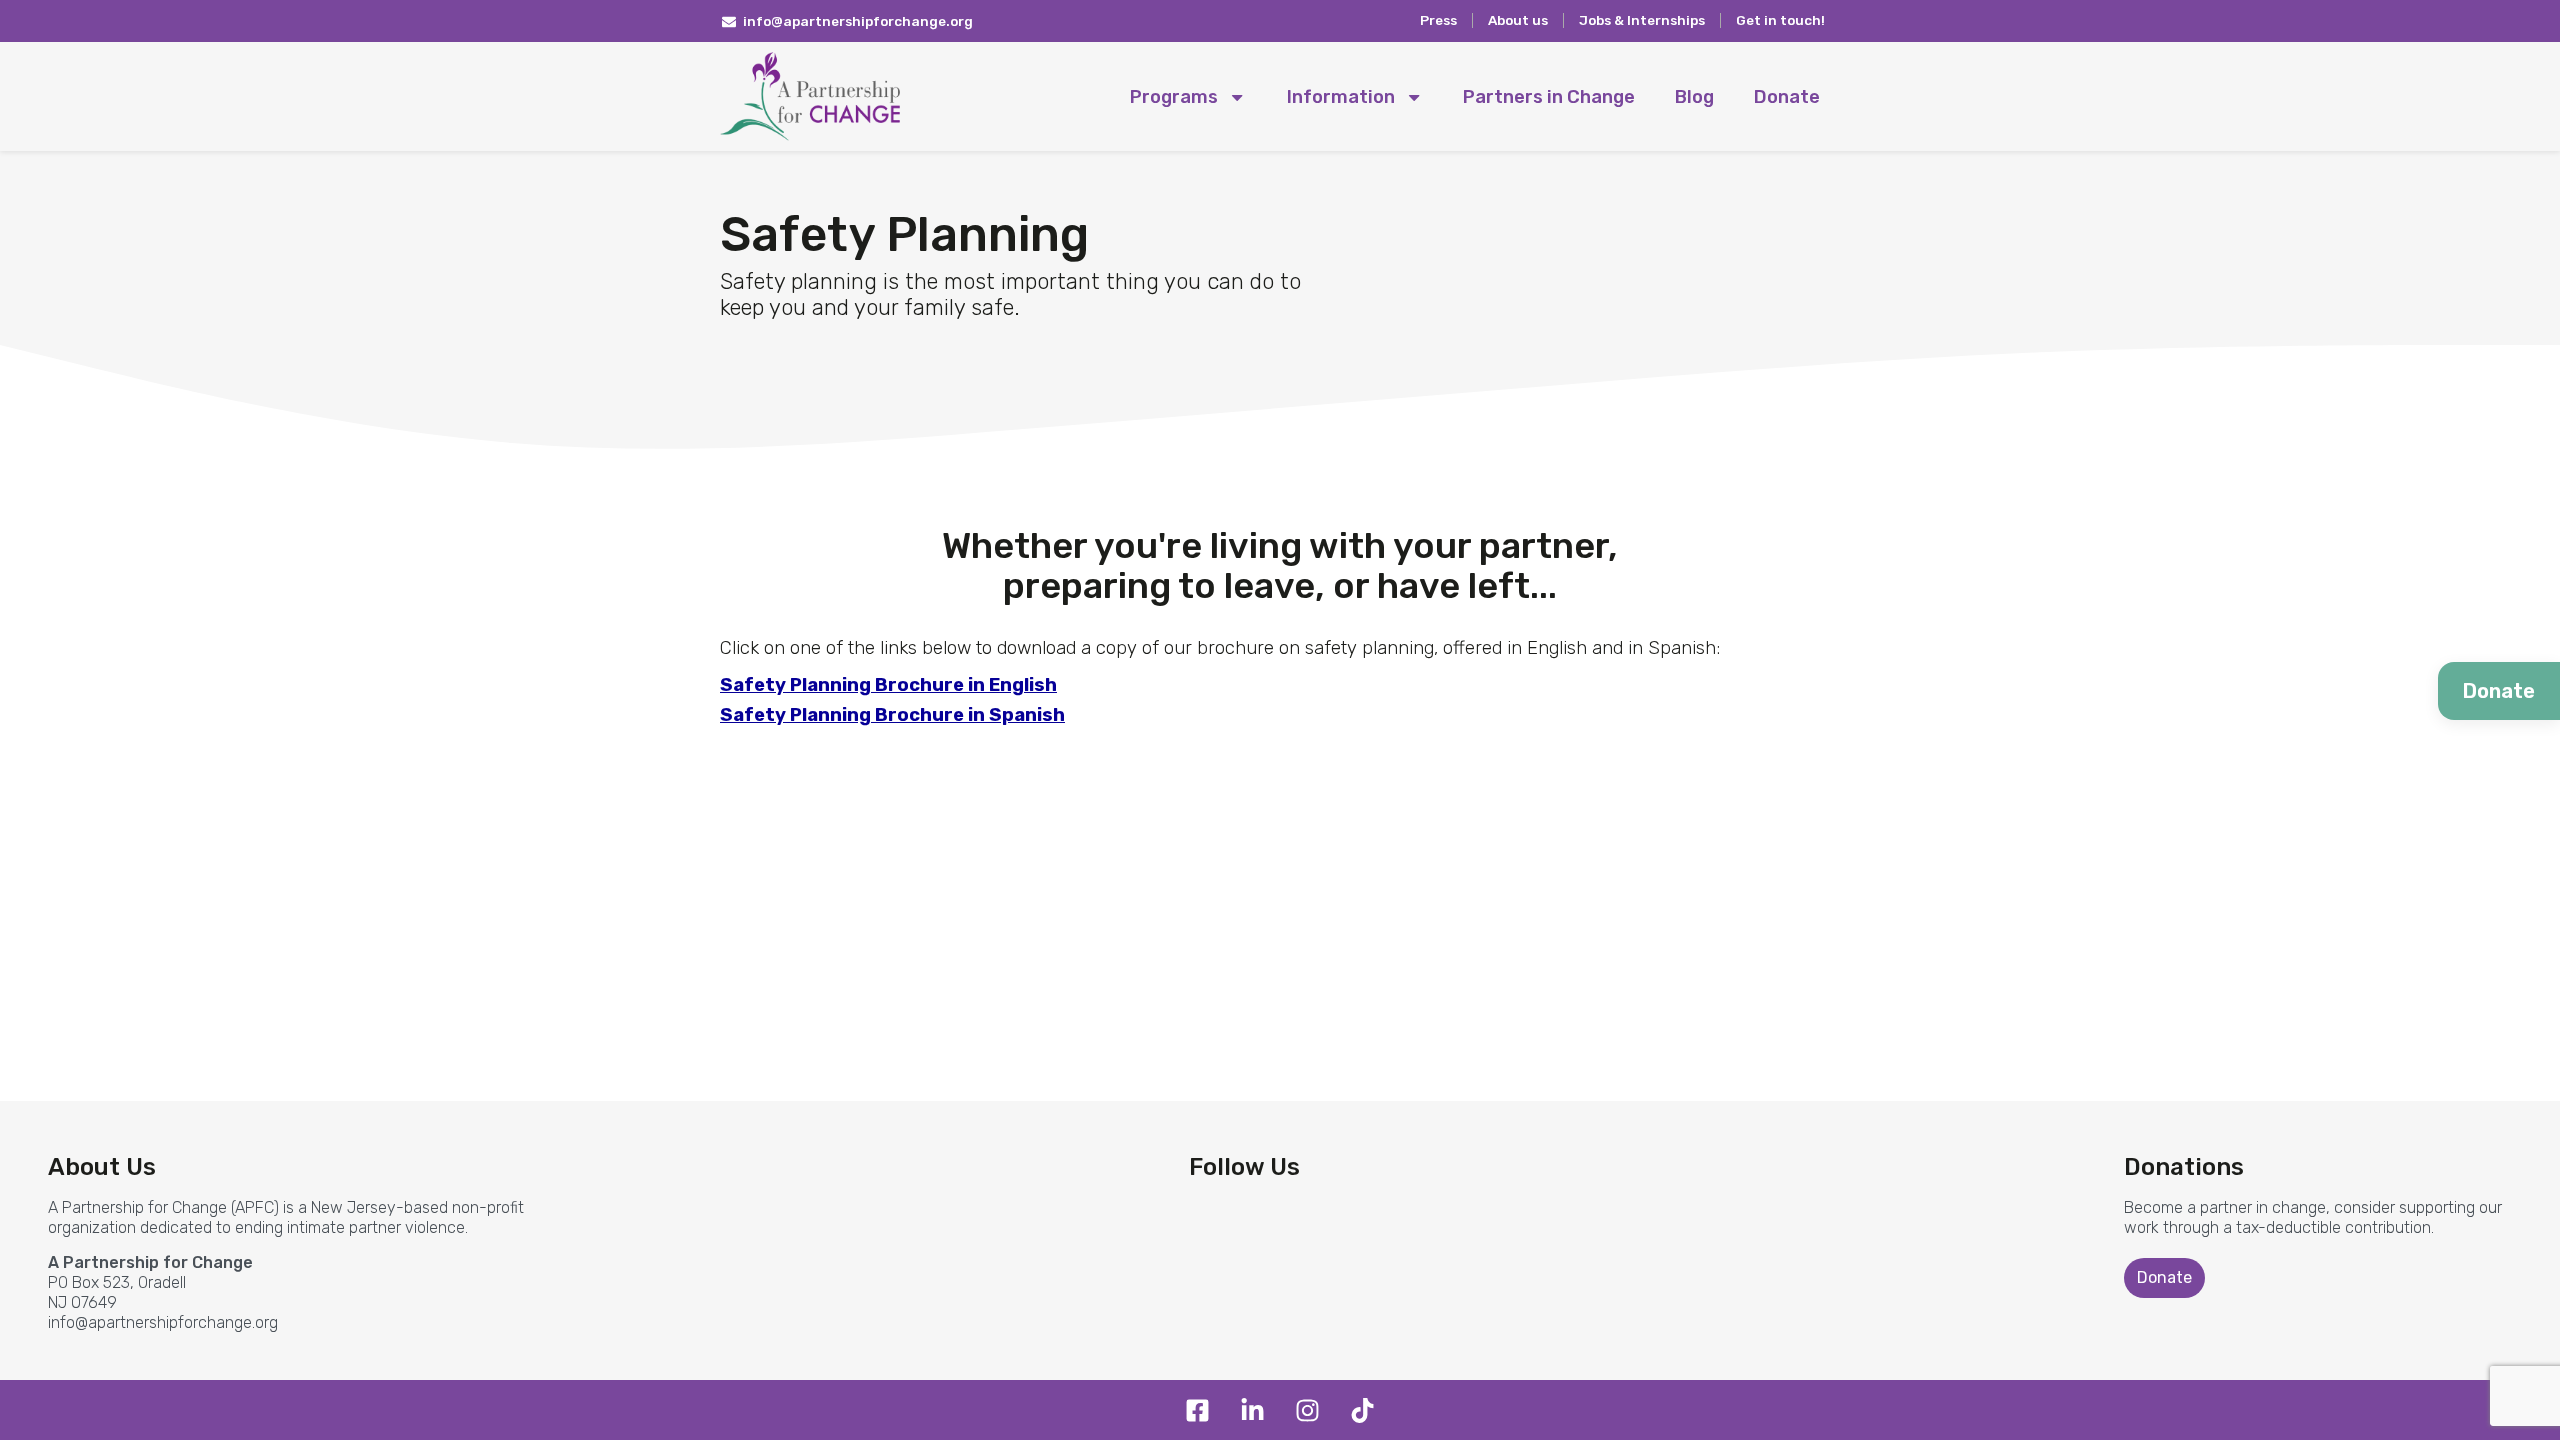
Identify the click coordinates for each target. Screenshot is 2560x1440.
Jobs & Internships (1642, 20)
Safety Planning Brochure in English (888, 685)
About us (1518, 20)
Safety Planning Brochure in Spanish (892, 715)
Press (1438, 20)
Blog (1694, 97)
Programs (1174, 97)
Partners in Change (1549, 97)
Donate (1787, 97)
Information (1341, 97)
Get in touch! (1780, 20)
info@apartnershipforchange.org (163, 1322)
